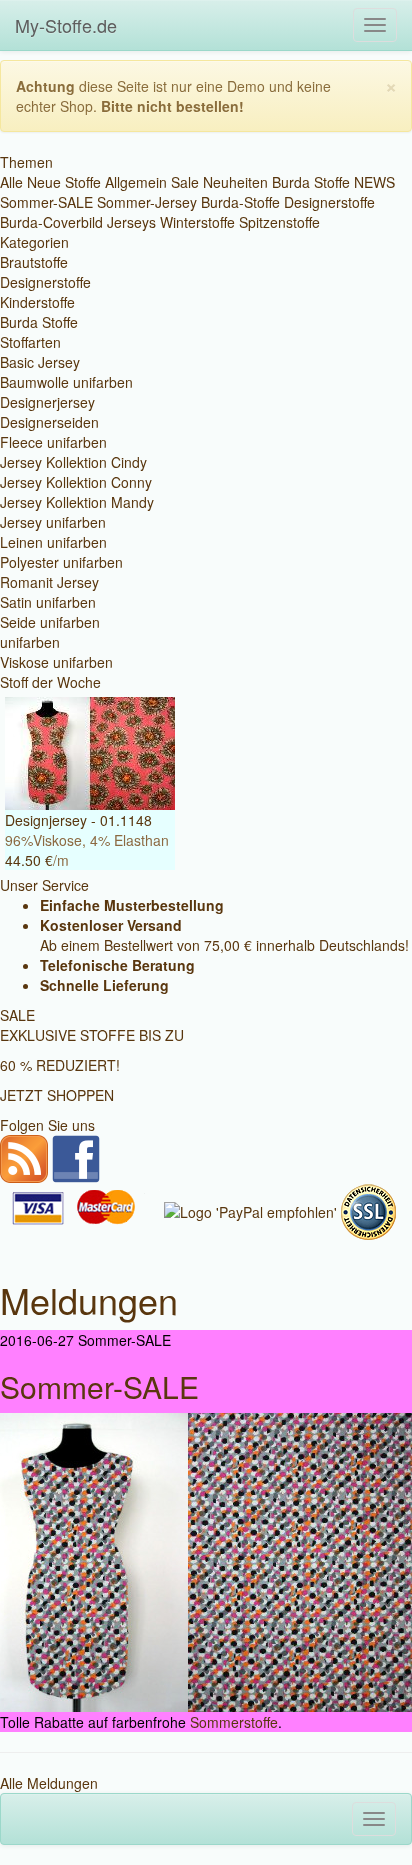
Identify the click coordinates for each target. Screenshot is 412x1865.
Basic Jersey (40, 362)
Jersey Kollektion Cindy (73, 462)
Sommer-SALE (46, 202)
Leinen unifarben (53, 542)
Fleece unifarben (53, 442)
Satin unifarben (48, 602)
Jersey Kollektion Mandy (77, 502)
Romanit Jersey (49, 582)
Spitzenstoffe (279, 222)
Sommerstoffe (234, 1722)
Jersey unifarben (53, 522)
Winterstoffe (197, 222)
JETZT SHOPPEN (57, 1095)
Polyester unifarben (61, 562)
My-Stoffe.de (66, 25)
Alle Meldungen (49, 1783)
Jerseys (131, 222)
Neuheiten (235, 182)
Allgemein (136, 182)
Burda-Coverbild (51, 222)
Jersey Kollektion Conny (76, 482)
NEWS (374, 182)
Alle (11, 182)
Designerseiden (49, 422)
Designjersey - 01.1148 (78, 820)
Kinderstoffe (37, 302)
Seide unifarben (50, 622)
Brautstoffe (34, 262)
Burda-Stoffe (240, 202)
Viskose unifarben (56, 662)
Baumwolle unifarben (66, 382)
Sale (185, 182)
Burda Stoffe (311, 182)
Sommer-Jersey (147, 202)
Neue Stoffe (64, 182)
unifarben (30, 642)
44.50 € (29, 860)
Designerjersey (47, 402)
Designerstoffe (329, 202)
